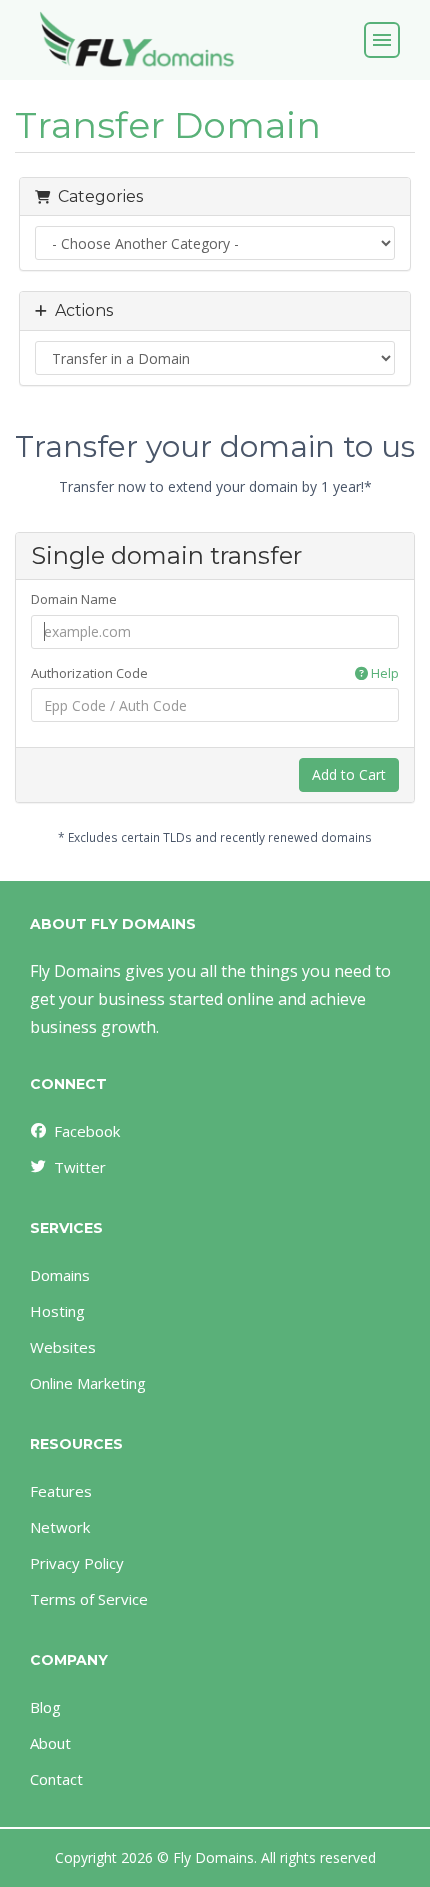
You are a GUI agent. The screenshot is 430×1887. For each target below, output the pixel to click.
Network (60, 1527)
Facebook (87, 1131)
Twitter (80, 1167)
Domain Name (74, 599)
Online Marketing (88, 1383)
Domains (60, 1275)
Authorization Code (215, 673)
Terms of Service (89, 1599)
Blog (45, 1707)
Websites (63, 1347)
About (50, 1743)
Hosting (57, 1311)
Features (61, 1491)
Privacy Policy (77, 1563)
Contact (56, 1779)
